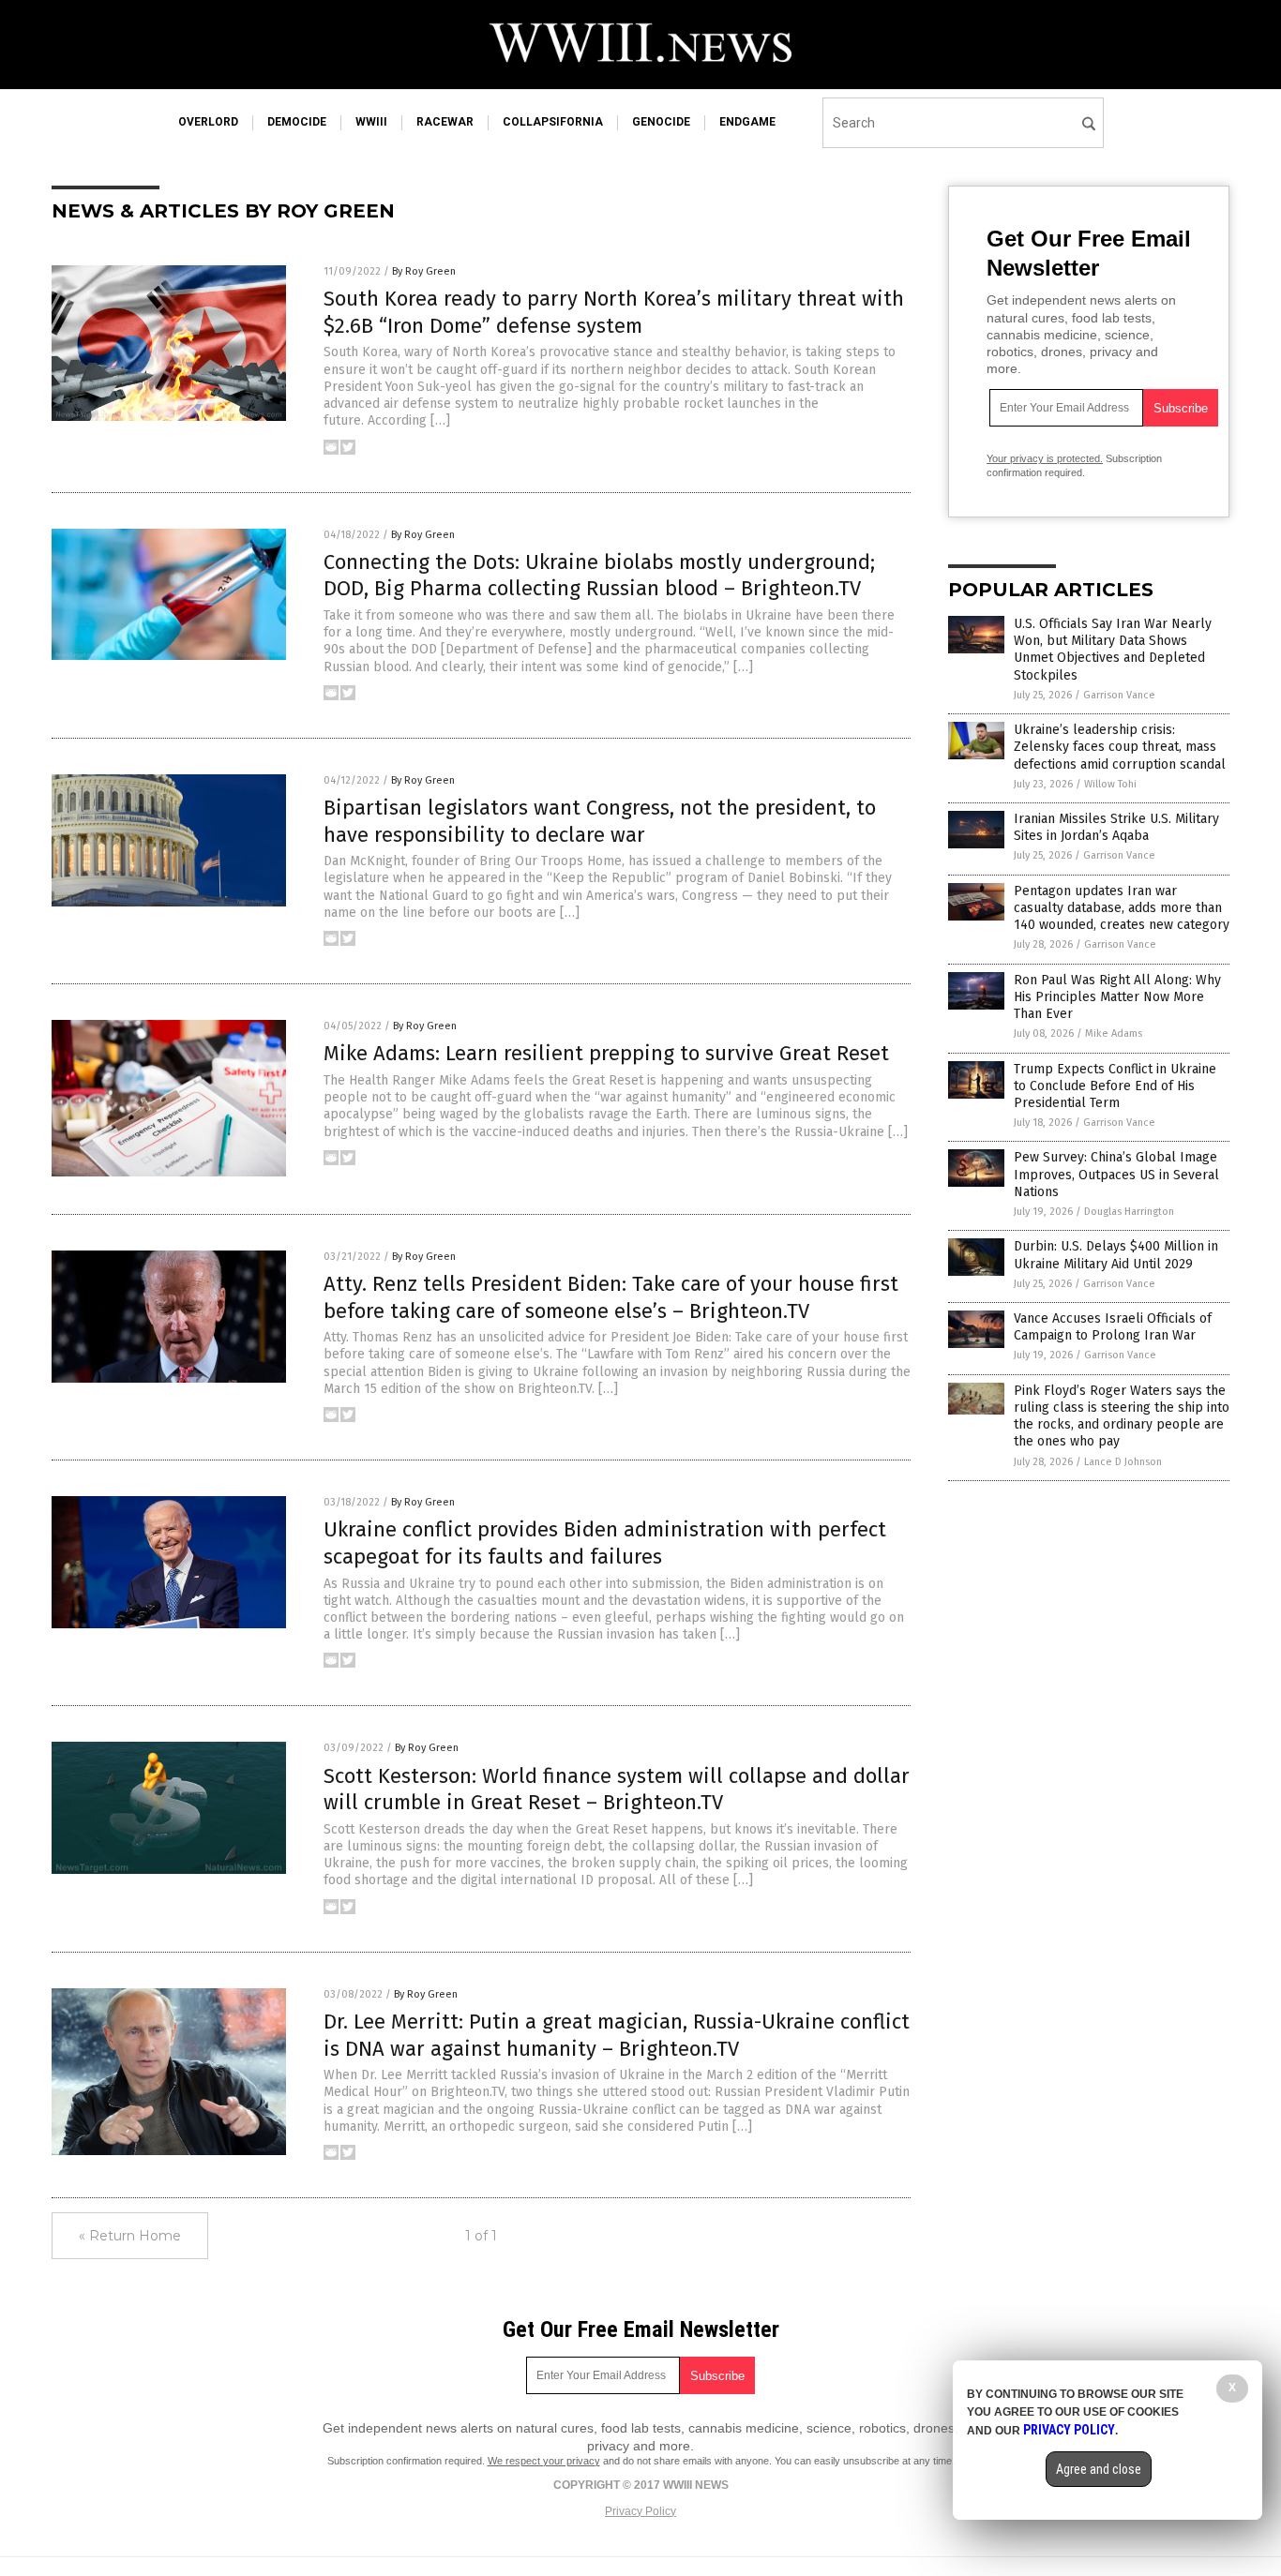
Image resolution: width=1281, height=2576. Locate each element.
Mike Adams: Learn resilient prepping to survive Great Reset (606, 1053)
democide (297, 122)
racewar (445, 122)
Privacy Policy (640, 2511)
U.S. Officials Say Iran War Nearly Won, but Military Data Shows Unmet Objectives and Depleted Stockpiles (1113, 650)
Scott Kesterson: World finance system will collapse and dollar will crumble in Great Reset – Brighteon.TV (617, 1790)
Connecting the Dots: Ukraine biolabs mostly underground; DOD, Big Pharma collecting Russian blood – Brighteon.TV (599, 576)
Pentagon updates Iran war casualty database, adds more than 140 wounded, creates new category (1122, 908)
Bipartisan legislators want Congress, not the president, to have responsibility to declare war (600, 821)
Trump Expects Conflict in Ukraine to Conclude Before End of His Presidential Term (1115, 1086)
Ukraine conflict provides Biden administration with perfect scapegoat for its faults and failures (605, 1543)
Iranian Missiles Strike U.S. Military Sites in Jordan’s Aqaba (1116, 827)
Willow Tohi (1110, 784)
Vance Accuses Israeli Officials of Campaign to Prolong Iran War (1113, 1327)
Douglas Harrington (1129, 1212)
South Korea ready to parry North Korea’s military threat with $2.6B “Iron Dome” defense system (614, 312)
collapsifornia (553, 122)
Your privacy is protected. (1045, 458)
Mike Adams (1114, 1033)
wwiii (371, 122)
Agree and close (1099, 2469)
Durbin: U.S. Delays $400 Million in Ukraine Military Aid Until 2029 (1116, 1255)
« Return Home (130, 2236)
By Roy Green (424, 271)
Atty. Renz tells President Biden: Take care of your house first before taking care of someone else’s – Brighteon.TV (611, 1297)
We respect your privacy (544, 2461)
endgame (747, 122)
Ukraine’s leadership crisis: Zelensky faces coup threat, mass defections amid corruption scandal (1120, 747)
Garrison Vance (1119, 695)
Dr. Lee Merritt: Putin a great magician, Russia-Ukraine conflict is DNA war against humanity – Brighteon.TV (617, 2035)
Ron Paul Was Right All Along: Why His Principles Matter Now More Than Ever (1117, 997)
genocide (661, 122)
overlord (208, 122)
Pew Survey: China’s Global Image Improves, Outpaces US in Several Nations (1116, 1174)
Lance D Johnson (1123, 1462)
